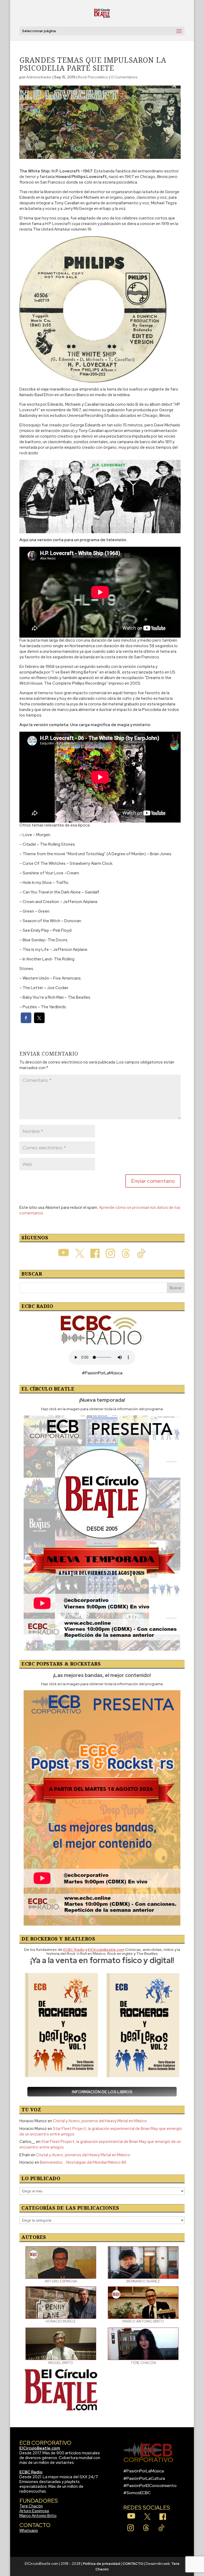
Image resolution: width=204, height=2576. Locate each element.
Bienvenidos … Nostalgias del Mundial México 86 (83, 2162)
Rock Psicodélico (93, 77)
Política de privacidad (101, 2564)
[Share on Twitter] (39, 1022)
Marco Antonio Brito (38, 2516)
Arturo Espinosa (34, 2511)
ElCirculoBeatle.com (40, 2448)
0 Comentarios (124, 77)
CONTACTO (133, 2564)
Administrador (39, 77)
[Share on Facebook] (26, 1022)
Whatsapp (29, 2531)
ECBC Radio (31, 2472)
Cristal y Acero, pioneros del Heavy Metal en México (100, 2121)
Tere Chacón (31, 2506)
